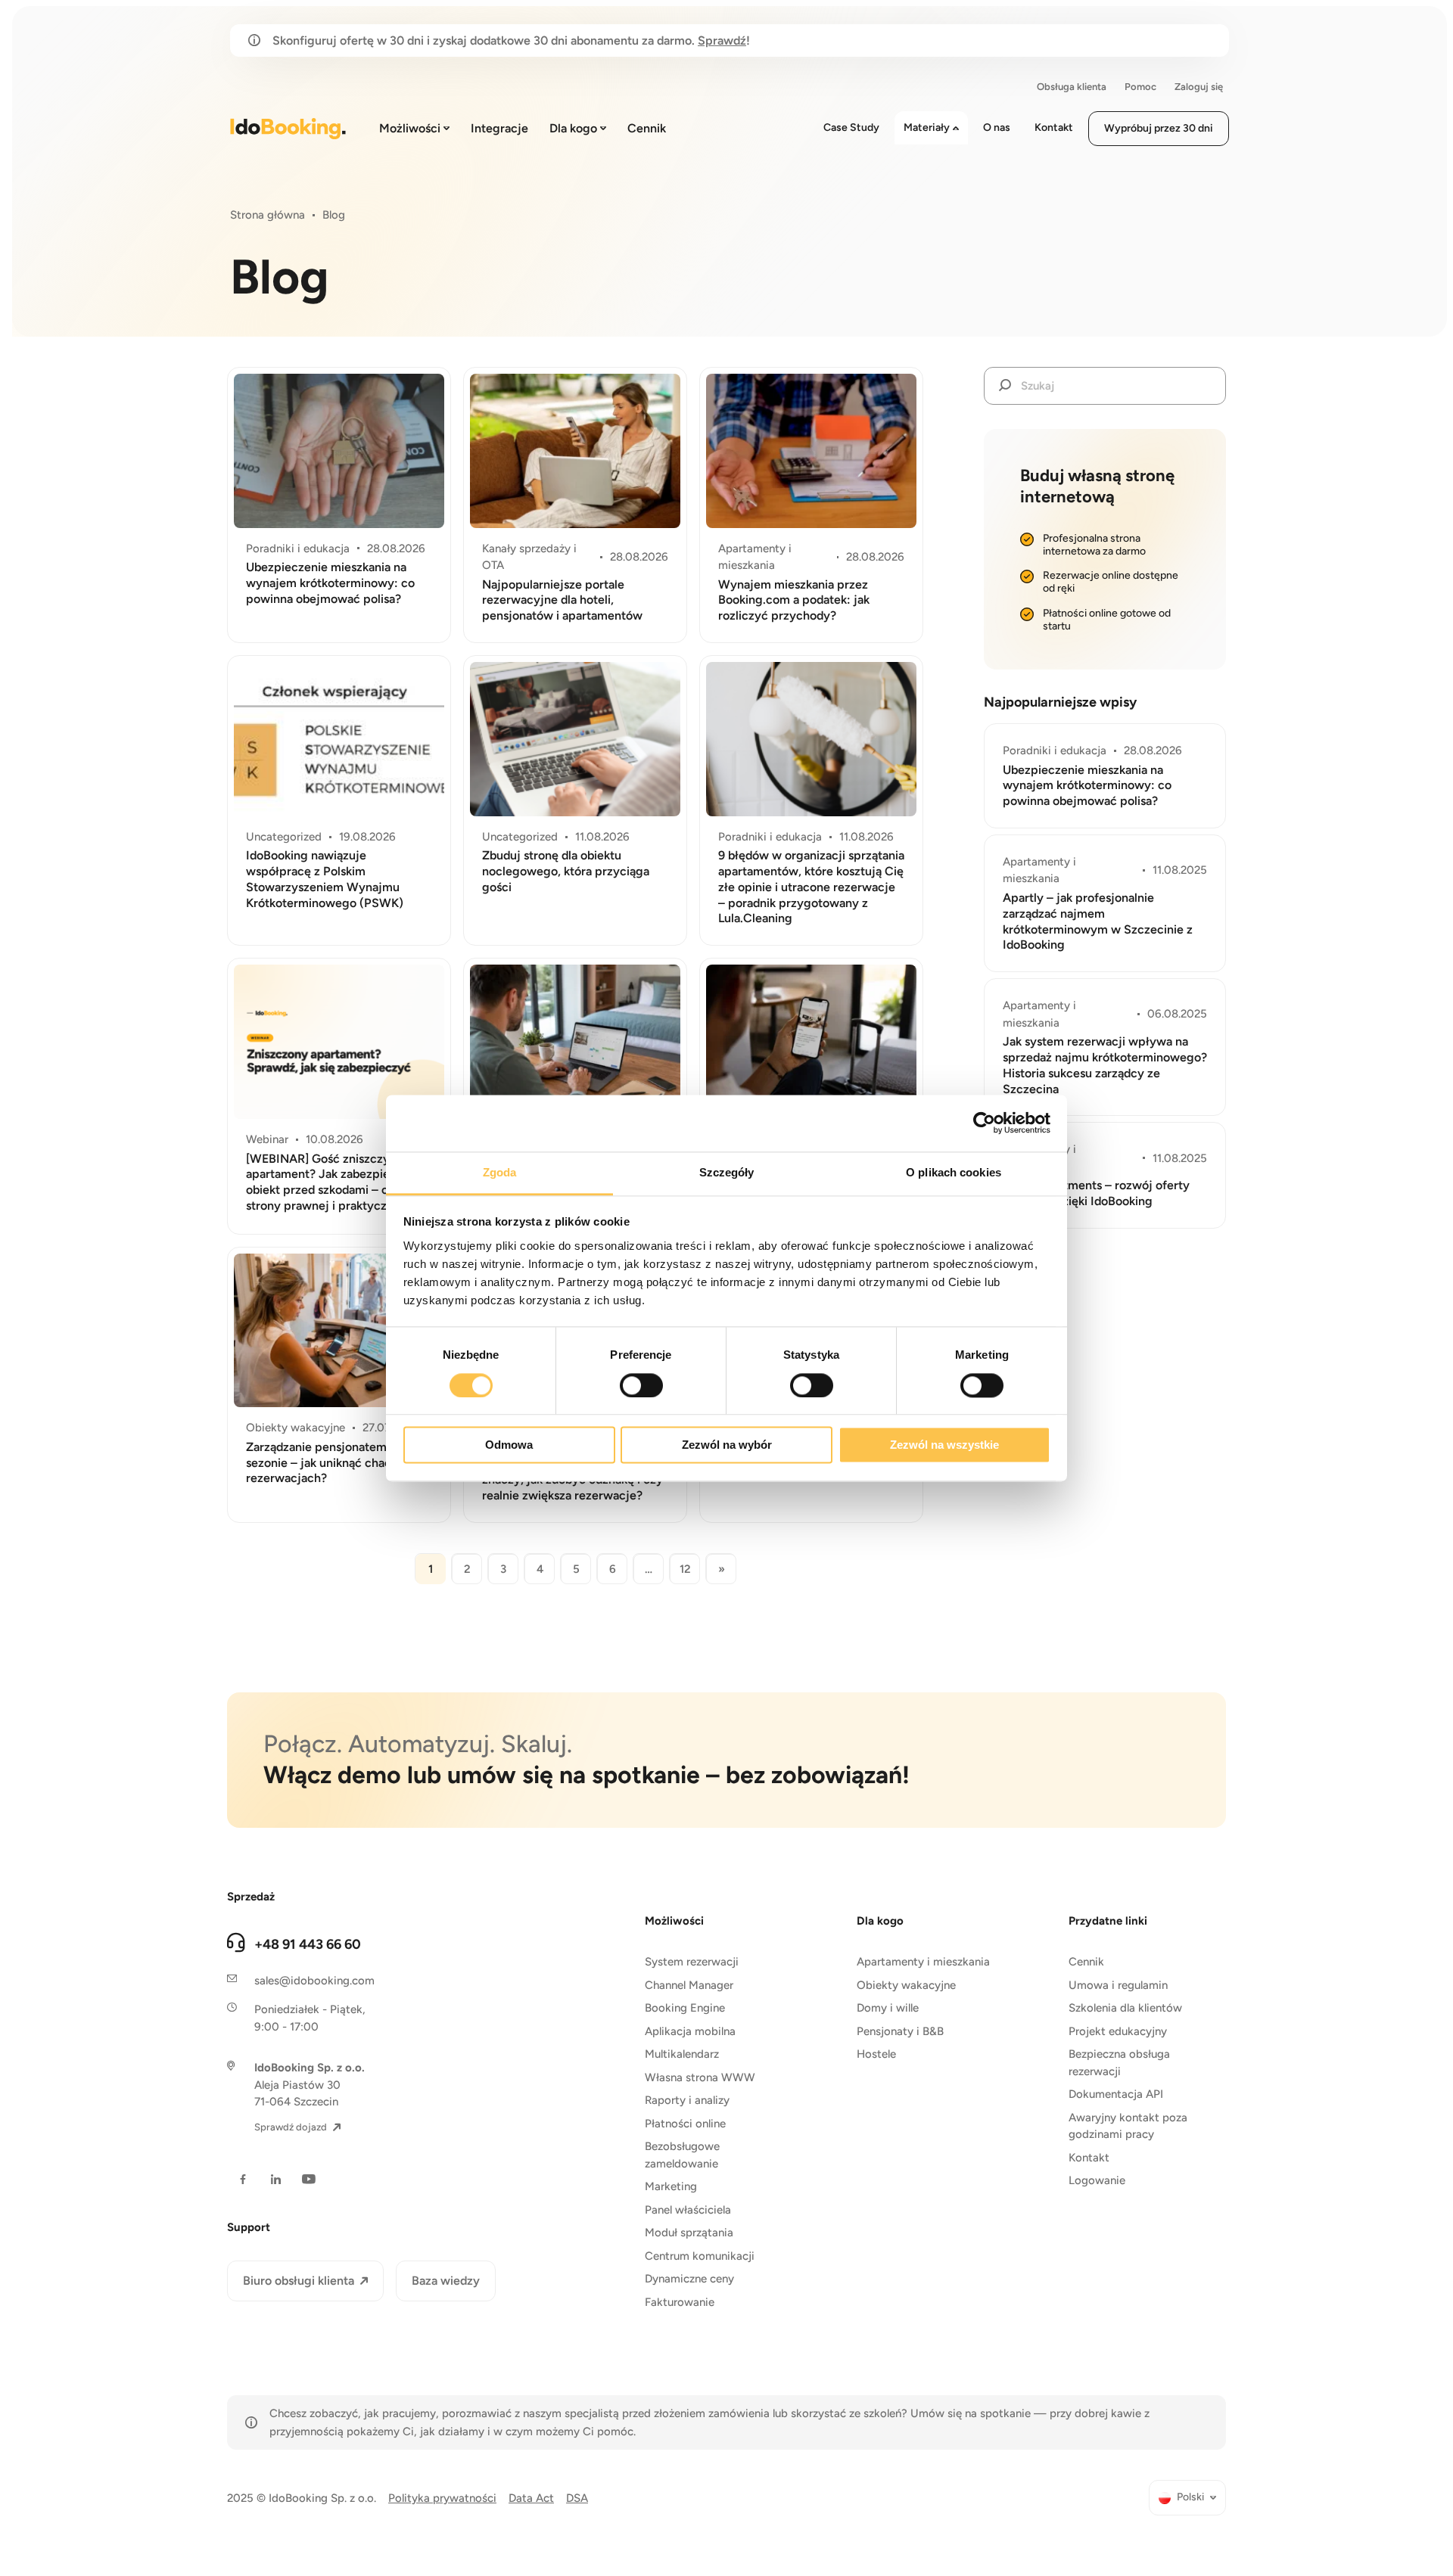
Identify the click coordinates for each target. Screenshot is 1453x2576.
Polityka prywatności (442, 2498)
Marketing (671, 2186)
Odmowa (509, 1445)
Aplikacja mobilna (690, 2031)
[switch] (641, 1385)
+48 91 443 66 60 (308, 1944)
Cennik (1086, 1962)
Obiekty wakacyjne (906, 1985)
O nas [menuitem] (997, 127)
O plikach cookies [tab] (954, 1172)
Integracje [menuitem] (499, 128)
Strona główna (268, 215)
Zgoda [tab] (500, 1172)
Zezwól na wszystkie (944, 1445)
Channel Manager (689, 1985)
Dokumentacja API (1116, 2094)
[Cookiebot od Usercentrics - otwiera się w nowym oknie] (984, 1123)
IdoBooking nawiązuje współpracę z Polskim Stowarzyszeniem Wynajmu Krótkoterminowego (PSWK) (325, 879)
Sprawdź (722, 40)
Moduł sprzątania (689, 2233)
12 (685, 1569)
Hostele (876, 2054)
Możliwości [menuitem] (410, 128)
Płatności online (685, 2124)
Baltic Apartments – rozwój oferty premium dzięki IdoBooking (1096, 1193)
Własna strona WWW (700, 2077)
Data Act (531, 2498)
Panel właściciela (688, 2210)
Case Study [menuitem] (851, 127)
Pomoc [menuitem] (1140, 87)
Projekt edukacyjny (1118, 2031)
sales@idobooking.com (314, 1981)
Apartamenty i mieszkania (923, 1962)
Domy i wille (888, 2008)
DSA (577, 2498)
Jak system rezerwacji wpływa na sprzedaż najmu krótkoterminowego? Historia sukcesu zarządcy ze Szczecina (1105, 1065)
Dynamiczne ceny (689, 2279)
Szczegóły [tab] (727, 1172)
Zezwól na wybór (727, 1445)
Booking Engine (685, 2008)
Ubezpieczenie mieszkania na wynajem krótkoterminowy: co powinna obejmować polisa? (330, 583)
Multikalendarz (682, 2054)
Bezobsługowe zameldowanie (682, 2155)
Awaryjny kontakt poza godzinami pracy (1128, 2126)
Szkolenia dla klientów (1125, 2008)
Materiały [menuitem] (927, 127)
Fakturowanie (680, 2302)
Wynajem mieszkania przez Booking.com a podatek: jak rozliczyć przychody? (794, 600)
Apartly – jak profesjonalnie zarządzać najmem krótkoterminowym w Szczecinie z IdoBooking (1098, 921)
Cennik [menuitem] (647, 128)
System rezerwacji (692, 1962)
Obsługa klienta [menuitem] (1072, 87)
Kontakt (1089, 2158)
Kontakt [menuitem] (1054, 127)
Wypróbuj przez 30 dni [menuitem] (1159, 128)
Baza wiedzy (446, 2281)
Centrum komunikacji (700, 2256)
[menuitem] (1187, 2498)
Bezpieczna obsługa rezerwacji (1119, 2063)
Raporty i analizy (687, 2100)
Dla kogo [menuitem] (573, 128)
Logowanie (1097, 2180)
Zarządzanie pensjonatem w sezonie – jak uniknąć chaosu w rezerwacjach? (331, 1463)
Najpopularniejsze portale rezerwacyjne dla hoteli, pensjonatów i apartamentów (562, 600)
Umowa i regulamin (1118, 1985)
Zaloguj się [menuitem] (1199, 87)
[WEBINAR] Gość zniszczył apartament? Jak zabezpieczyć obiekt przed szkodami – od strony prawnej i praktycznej (331, 1182)
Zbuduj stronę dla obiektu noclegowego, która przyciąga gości (566, 871)
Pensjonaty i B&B (900, 2031)
